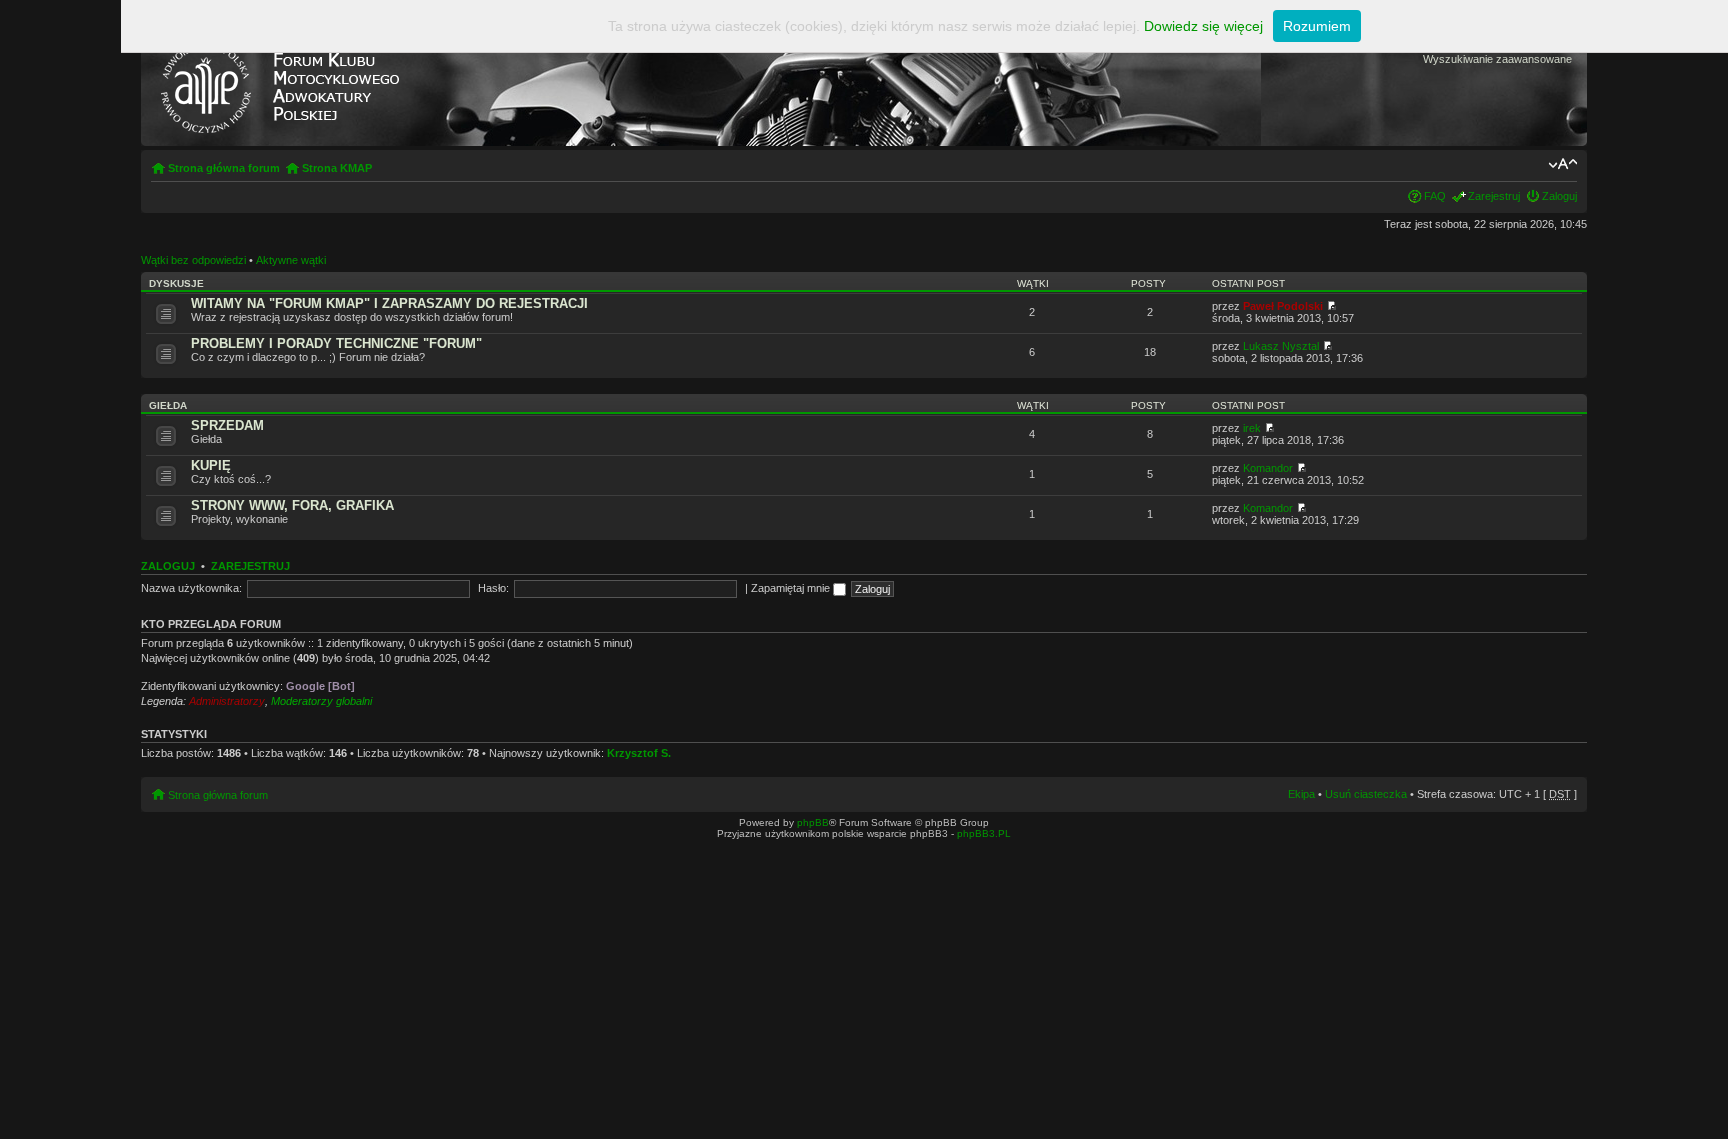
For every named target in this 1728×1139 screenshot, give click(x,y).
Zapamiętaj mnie (792, 588)
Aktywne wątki (291, 260)
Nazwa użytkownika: (191, 588)
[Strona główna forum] (279, 83)
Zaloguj (1559, 196)
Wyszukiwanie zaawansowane (1497, 59)
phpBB (813, 822)
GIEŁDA (168, 405)
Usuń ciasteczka (1366, 794)
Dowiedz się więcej (1203, 26)
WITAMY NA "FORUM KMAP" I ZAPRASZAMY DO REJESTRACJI (389, 303)
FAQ (1435, 196)
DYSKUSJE (176, 283)
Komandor (1268, 468)
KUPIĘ (211, 465)
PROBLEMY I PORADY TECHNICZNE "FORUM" (336, 343)
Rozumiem (1317, 26)
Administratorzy (227, 701)
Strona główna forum (224, 168)
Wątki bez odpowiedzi (193, 260)
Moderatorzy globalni (321, 701)
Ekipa (1301, 794)
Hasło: (493, 588)
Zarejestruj (1494, 196)
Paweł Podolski (1283, 306)
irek (1252, 428)
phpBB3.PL (984, 833)
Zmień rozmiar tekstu (1562, 164)
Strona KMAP (337, 168)
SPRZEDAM (227, 425)
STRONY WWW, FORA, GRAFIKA (292, 505)
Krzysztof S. (639, 753)
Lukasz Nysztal (1281, 346)
